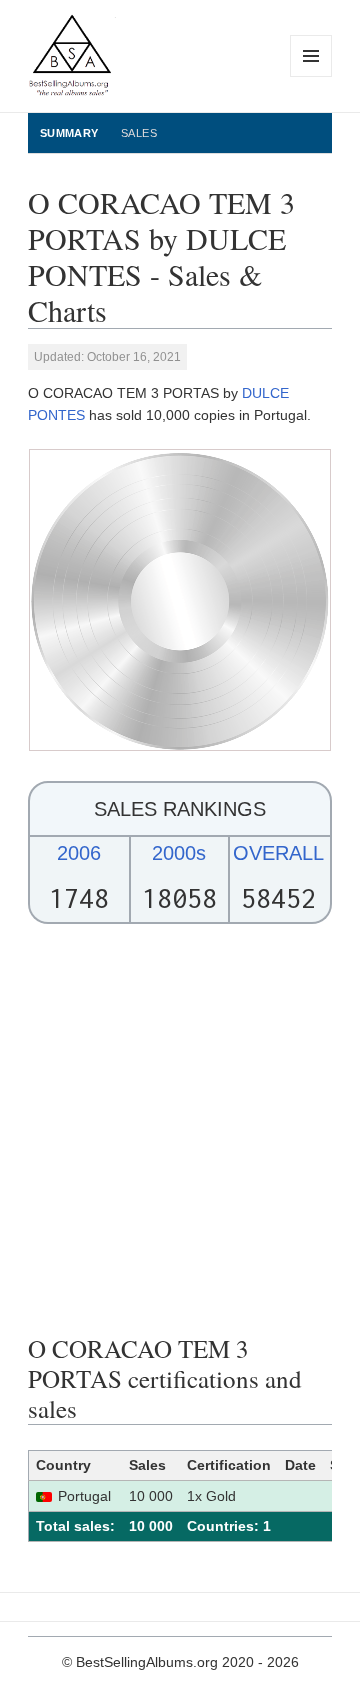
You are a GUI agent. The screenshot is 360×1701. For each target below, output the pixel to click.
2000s (179, 853)
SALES (139, 133)
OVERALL (278, 853)
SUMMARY (69, 133)
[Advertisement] (180, 1129)
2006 (79, 853)
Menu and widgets (311, 76)
